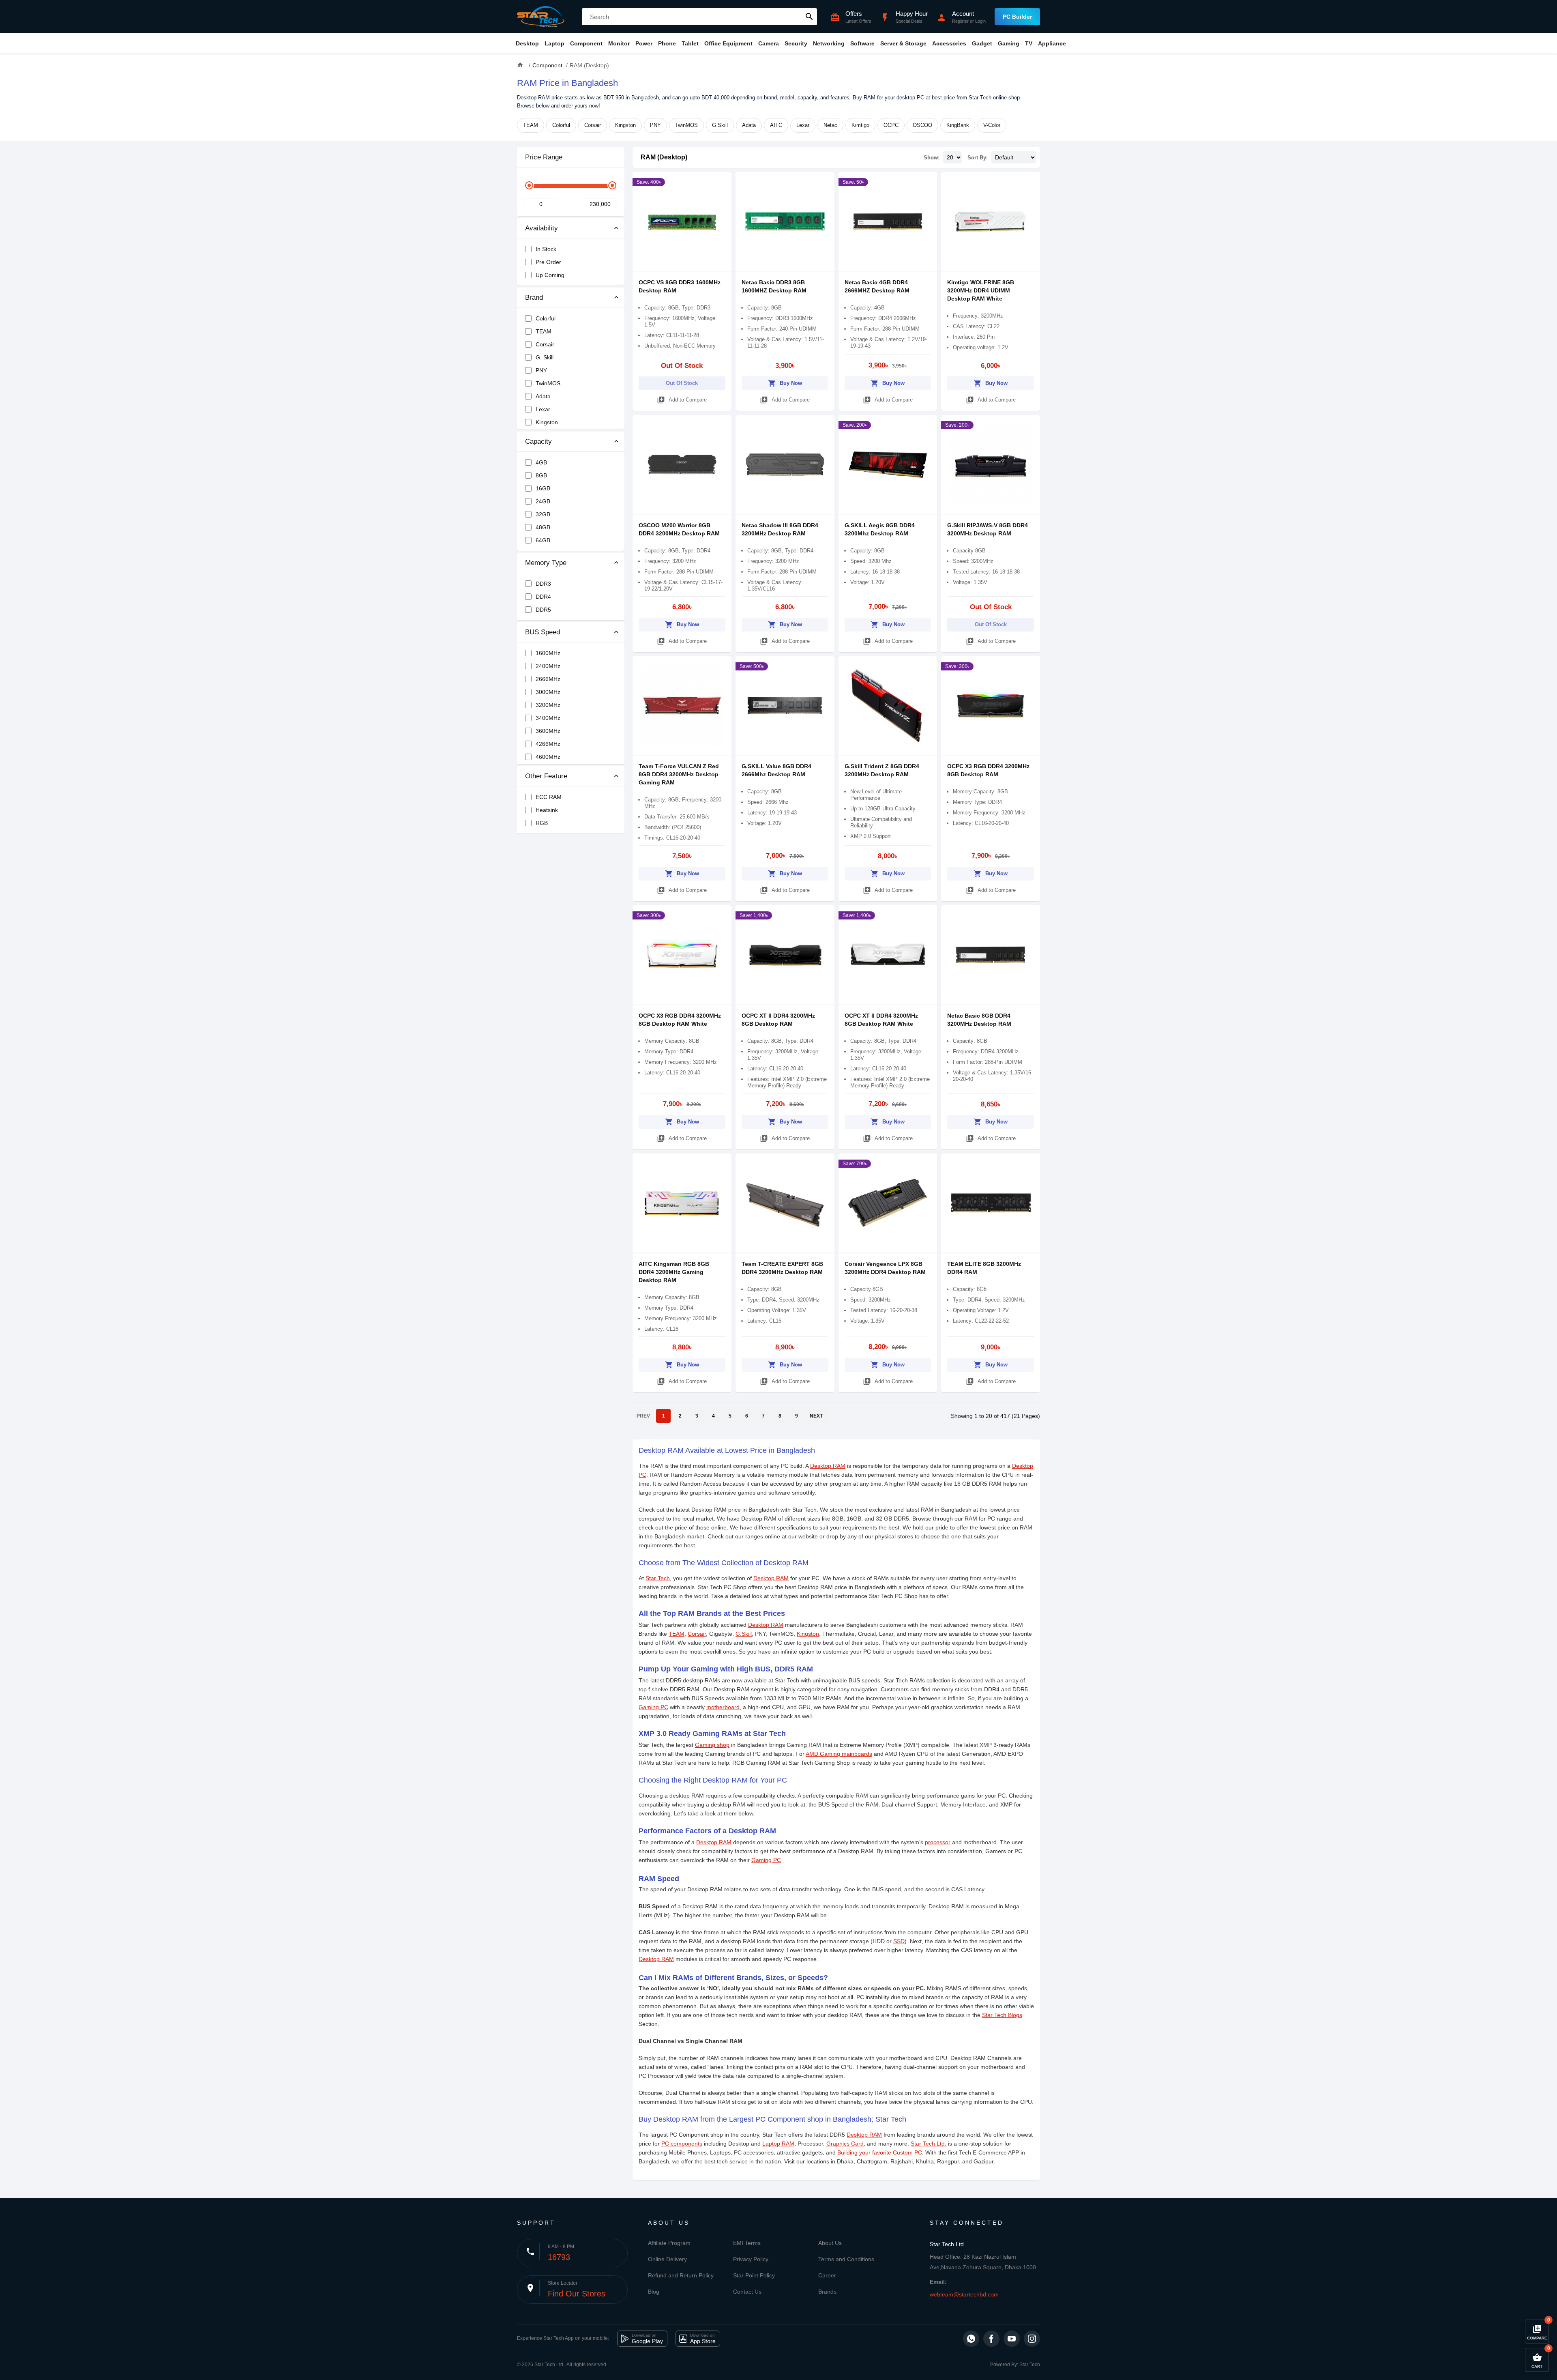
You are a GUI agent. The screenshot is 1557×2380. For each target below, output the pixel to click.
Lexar (803, 125)
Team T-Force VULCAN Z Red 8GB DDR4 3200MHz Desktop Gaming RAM (679, 774)
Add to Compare (682, 400)
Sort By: (978, 158)
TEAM (531, 125)
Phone (667, 43)
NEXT (816, 1416)
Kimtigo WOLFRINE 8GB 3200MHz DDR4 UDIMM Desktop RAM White (981, 290)
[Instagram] (1032, 2339)
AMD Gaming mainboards (839, 1754)
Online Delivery (667, 2259)
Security (796, 43)
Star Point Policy (754, 2275)
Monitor (619, 43)
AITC (776, 125)
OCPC (891, 125)
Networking (829, 43)
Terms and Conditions (846, 2259)
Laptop (554, 43)
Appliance (1052, 43)
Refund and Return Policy (681, 2275)
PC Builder (1017, 17)
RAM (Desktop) (664, 157)
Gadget (982, 43)
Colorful (561, 125)
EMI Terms (747, 2243)
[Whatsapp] (971, 2339)
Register (960, 21)
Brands (827, 2292)
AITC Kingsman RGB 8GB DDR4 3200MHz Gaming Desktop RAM (674, 1272)
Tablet (690, 43)
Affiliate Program (669, 2243)
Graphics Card (845, 2144)
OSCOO (922, 125)
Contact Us (747, 2292)
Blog (654, 2292)
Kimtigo (860, 125)
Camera (769, 43)
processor (938, 1842)
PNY (655, 125)
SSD (899, 1941)
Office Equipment (728, 43)
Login (980, 21)
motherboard (723, 1707)
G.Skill (720, 125)
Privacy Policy (751, 2259)
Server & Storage (903, 43)
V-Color (992, 125)
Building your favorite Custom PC (880, 2152)
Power (644, 43)
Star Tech (658, 1578)
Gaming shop (712, 1745)
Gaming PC (653, 1707)
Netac (830, 125)
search (809, 17)
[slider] (529, 185)
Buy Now (785, 383)
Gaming (1009, 43)
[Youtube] (1012, 2339)
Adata (749, 125)
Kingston (625, 125)
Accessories (949, 43)
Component (586, 43)
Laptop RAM (778, 2144)
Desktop (527, 43)
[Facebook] (991, 2339)
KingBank (958, 125)
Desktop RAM (828, 1466)
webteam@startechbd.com (964, 2294)
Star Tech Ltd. (929, 2144)
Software (862, 43)
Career (827, 2275)
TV (1029, 43)
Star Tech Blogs (1002, 2015)
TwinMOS (686, 125)
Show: (932, 158)
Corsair (593, 125)
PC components (682, 2144)
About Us (830, 2243)
